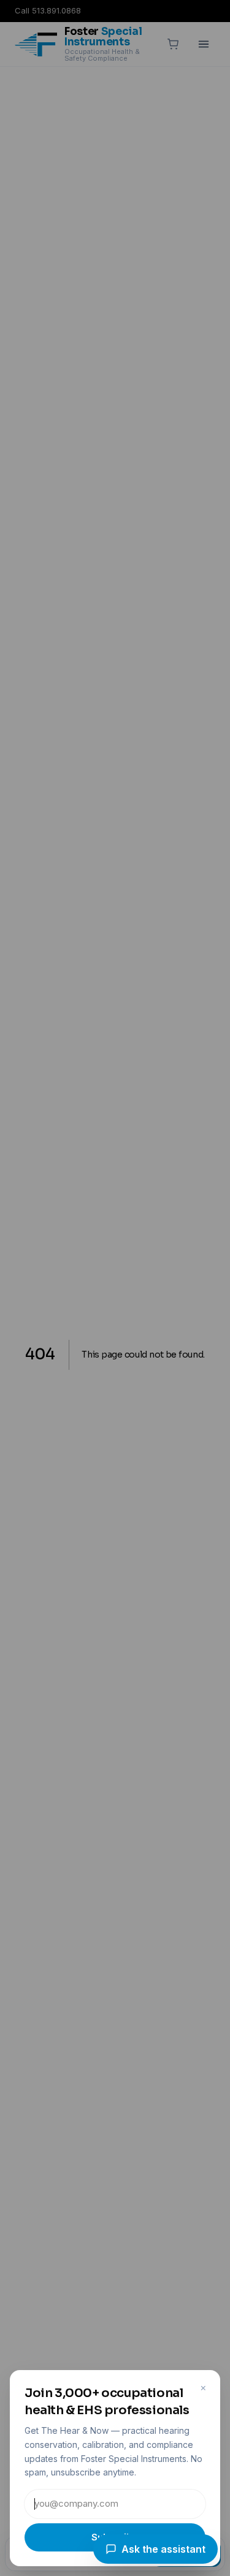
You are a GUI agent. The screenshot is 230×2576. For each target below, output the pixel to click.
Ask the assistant (163, 2549)
